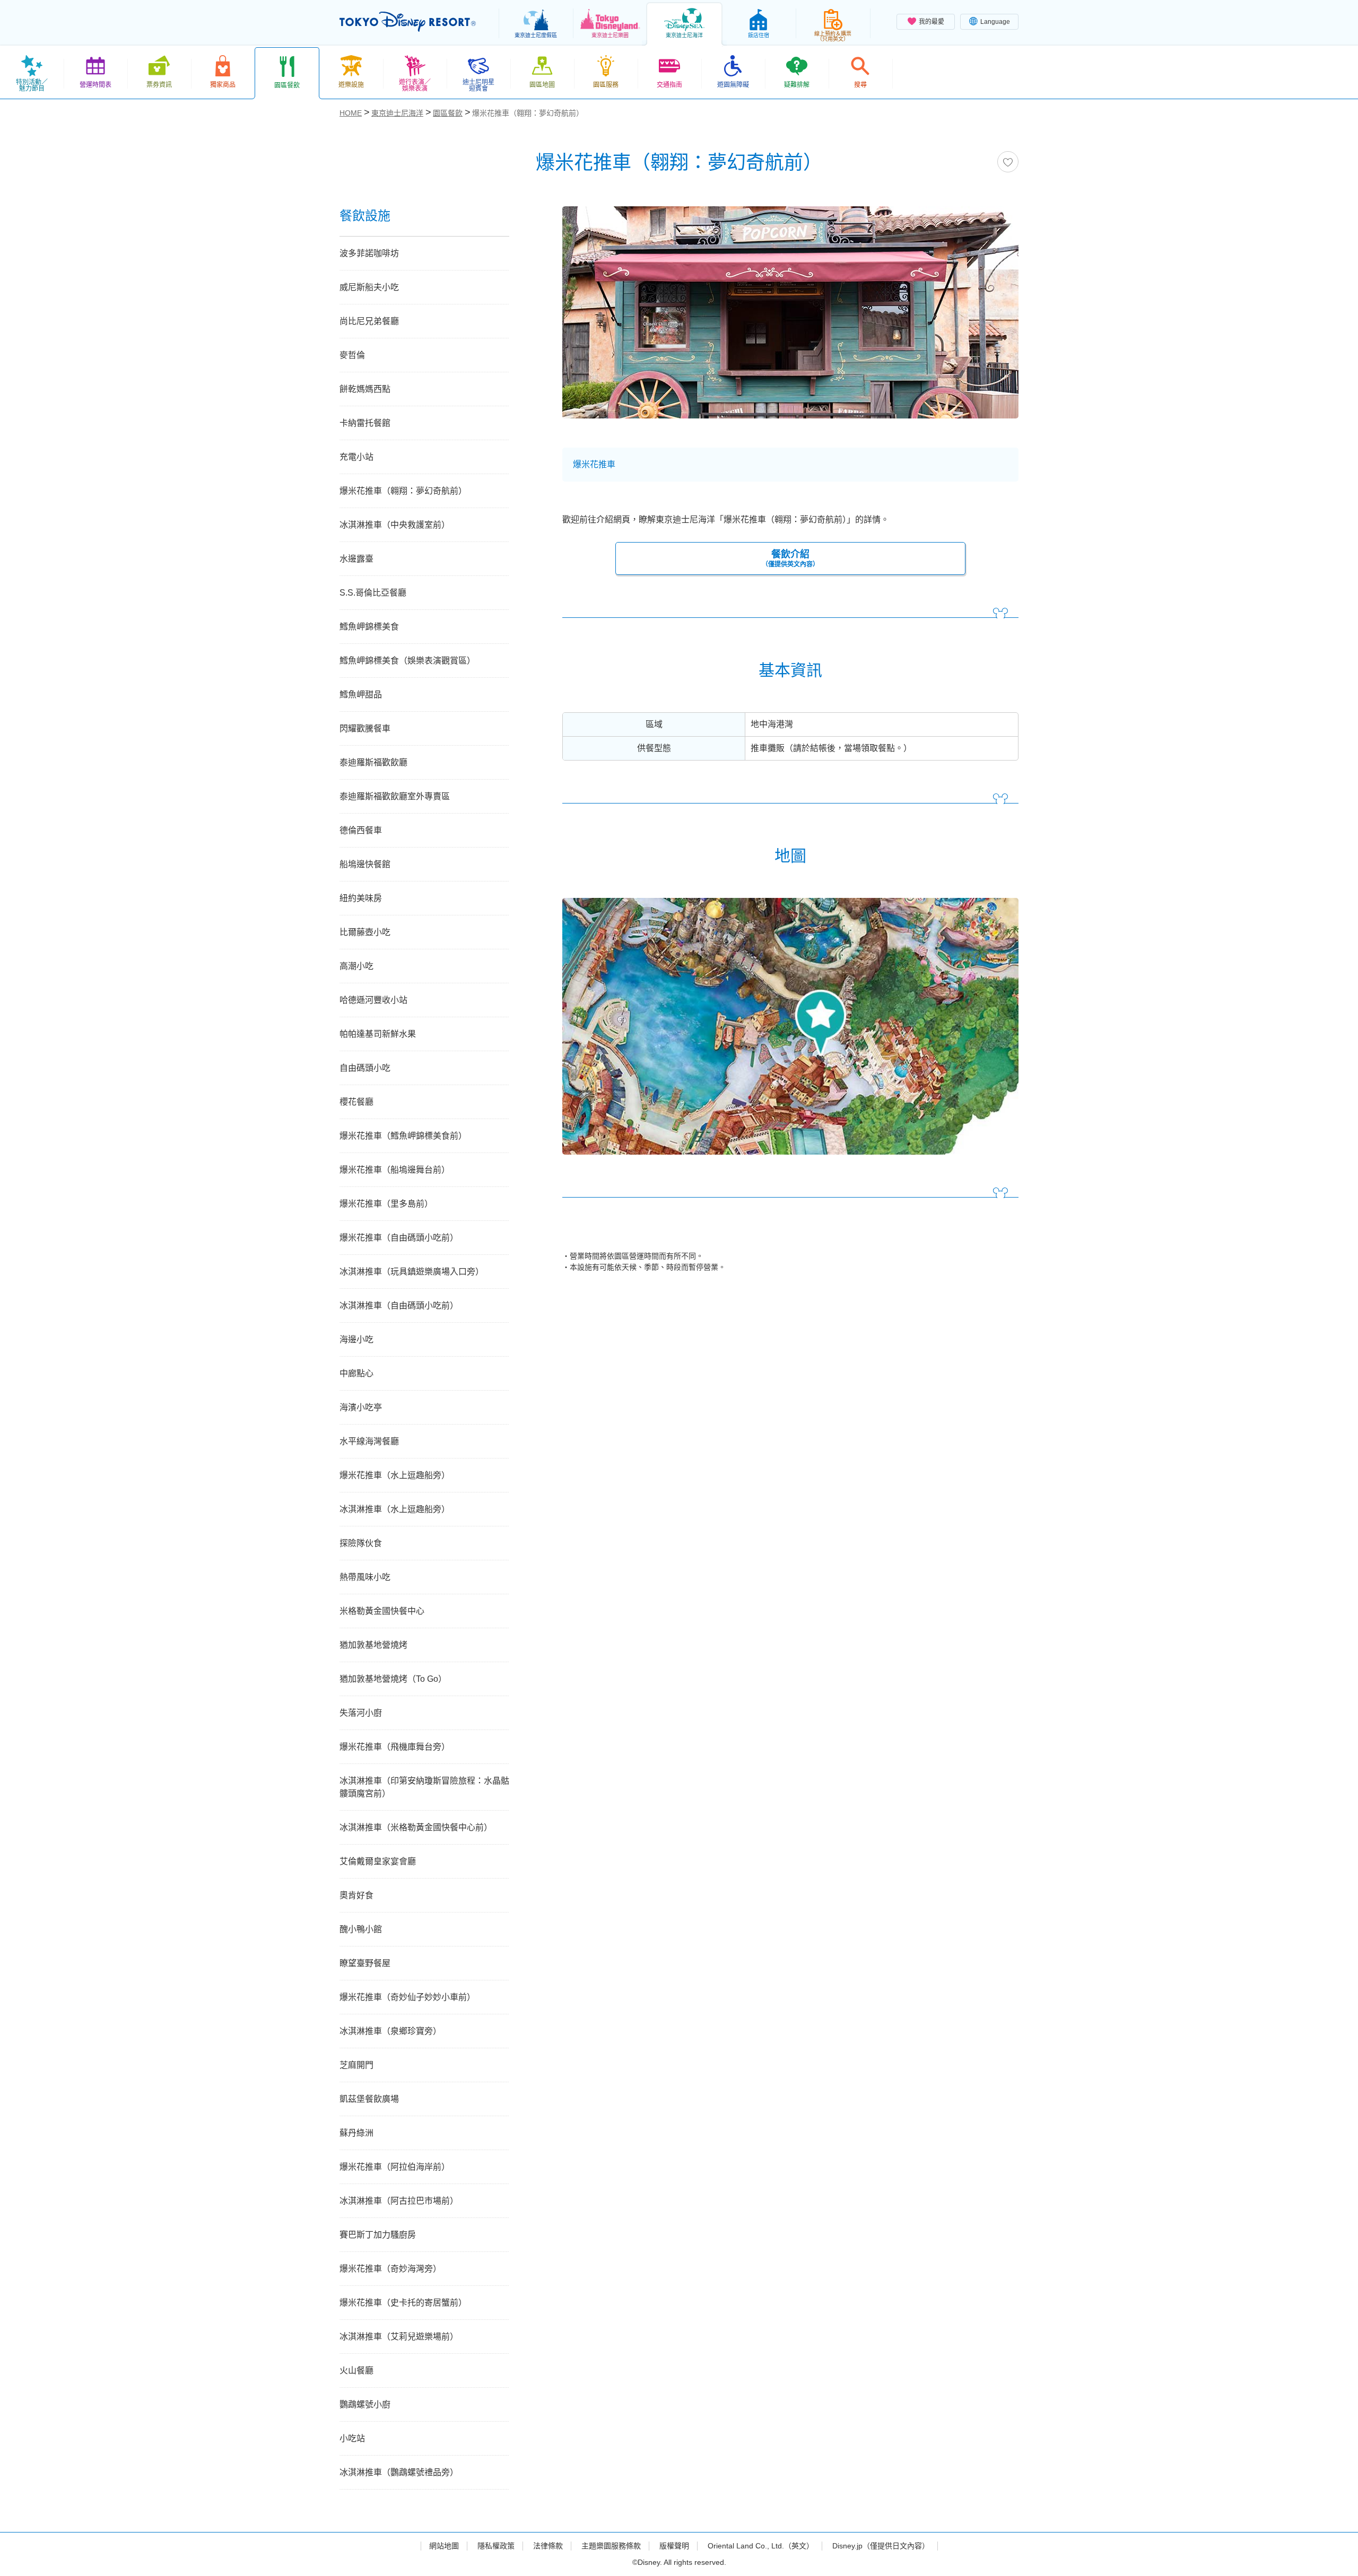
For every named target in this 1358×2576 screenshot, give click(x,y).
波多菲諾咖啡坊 (369, 253)
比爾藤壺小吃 (365, 932)
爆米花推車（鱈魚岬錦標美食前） (403, 1136)
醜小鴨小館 (361, 1929)
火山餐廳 (356, 2370)
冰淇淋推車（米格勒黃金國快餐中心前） (416, 1827)
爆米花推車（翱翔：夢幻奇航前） (403, 491)
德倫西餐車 (361, 830)
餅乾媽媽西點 (365, 389)
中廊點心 (356, 1373)
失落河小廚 (361, 1713)
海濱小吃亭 (361, 1407)
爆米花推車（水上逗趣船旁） (395, 1475)
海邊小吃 (356, 1339)
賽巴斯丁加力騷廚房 (378, 2235)
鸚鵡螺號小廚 (365, 2404)
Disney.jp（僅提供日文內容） (881, 2546)
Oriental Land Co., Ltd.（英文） (761, 2546)
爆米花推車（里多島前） (386, 1204)
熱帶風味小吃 (365, 1577)
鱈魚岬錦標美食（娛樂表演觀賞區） (407, 661)
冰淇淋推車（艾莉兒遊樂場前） (399, 2337)
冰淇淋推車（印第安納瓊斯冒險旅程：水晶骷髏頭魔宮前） (424, 1787)
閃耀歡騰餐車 (365, 728)
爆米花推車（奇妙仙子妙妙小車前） (407, 1997)
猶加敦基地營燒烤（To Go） (393, 1679)
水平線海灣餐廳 (369, 1441)
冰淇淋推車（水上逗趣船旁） (395, 1509)
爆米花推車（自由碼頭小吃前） (399, 1238)
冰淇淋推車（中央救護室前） (395, 525)
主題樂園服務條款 (611, 2546)
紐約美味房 (361, 898)
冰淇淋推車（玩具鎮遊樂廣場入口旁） (412, 1272)
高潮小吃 (356, 966)
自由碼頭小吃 (365, 1068)
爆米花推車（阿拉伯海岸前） (395, 2167)
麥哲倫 (352, 355)
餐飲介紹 (790, 558)
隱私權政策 (496, 2546)
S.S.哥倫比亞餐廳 (373, 593)
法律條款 (548, 2546)
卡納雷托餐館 (365, 423)
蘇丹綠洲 (356, 2133)
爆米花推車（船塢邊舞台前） (395, 1170)
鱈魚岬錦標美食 (369, 627)
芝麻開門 (356, 2065)
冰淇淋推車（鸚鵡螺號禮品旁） (399, 2472)
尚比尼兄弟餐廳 (369, 321)
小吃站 (352, 2438)
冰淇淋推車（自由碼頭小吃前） (399, 1306)
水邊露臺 (356, 559)
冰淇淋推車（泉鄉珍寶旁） (390, 2031)
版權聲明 (674, 2546)
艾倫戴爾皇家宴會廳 (378, 1861)
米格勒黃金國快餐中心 (382, 1611)
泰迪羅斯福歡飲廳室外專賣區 (395, 796)
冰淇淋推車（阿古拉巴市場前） (399, 2201)
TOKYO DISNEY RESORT (408, 22)
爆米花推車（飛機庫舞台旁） (395, 1747)
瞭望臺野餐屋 (365, 1963)
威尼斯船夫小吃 (369, 287)
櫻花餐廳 (356, 1102)
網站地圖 (444, 2546)
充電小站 (356, 457)
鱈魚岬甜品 (361, 695)
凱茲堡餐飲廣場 (369, 2099)
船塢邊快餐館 (365, 864)
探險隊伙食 (361, 1543)
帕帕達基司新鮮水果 (378, 1034)
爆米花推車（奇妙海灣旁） (390, 2269)
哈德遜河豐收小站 (373, 1000)
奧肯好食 (356, 1895)
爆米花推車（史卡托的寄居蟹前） (403, 2303)
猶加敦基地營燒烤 (373, 1645)
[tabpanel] (790, 319)
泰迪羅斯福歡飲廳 (373, 762)
